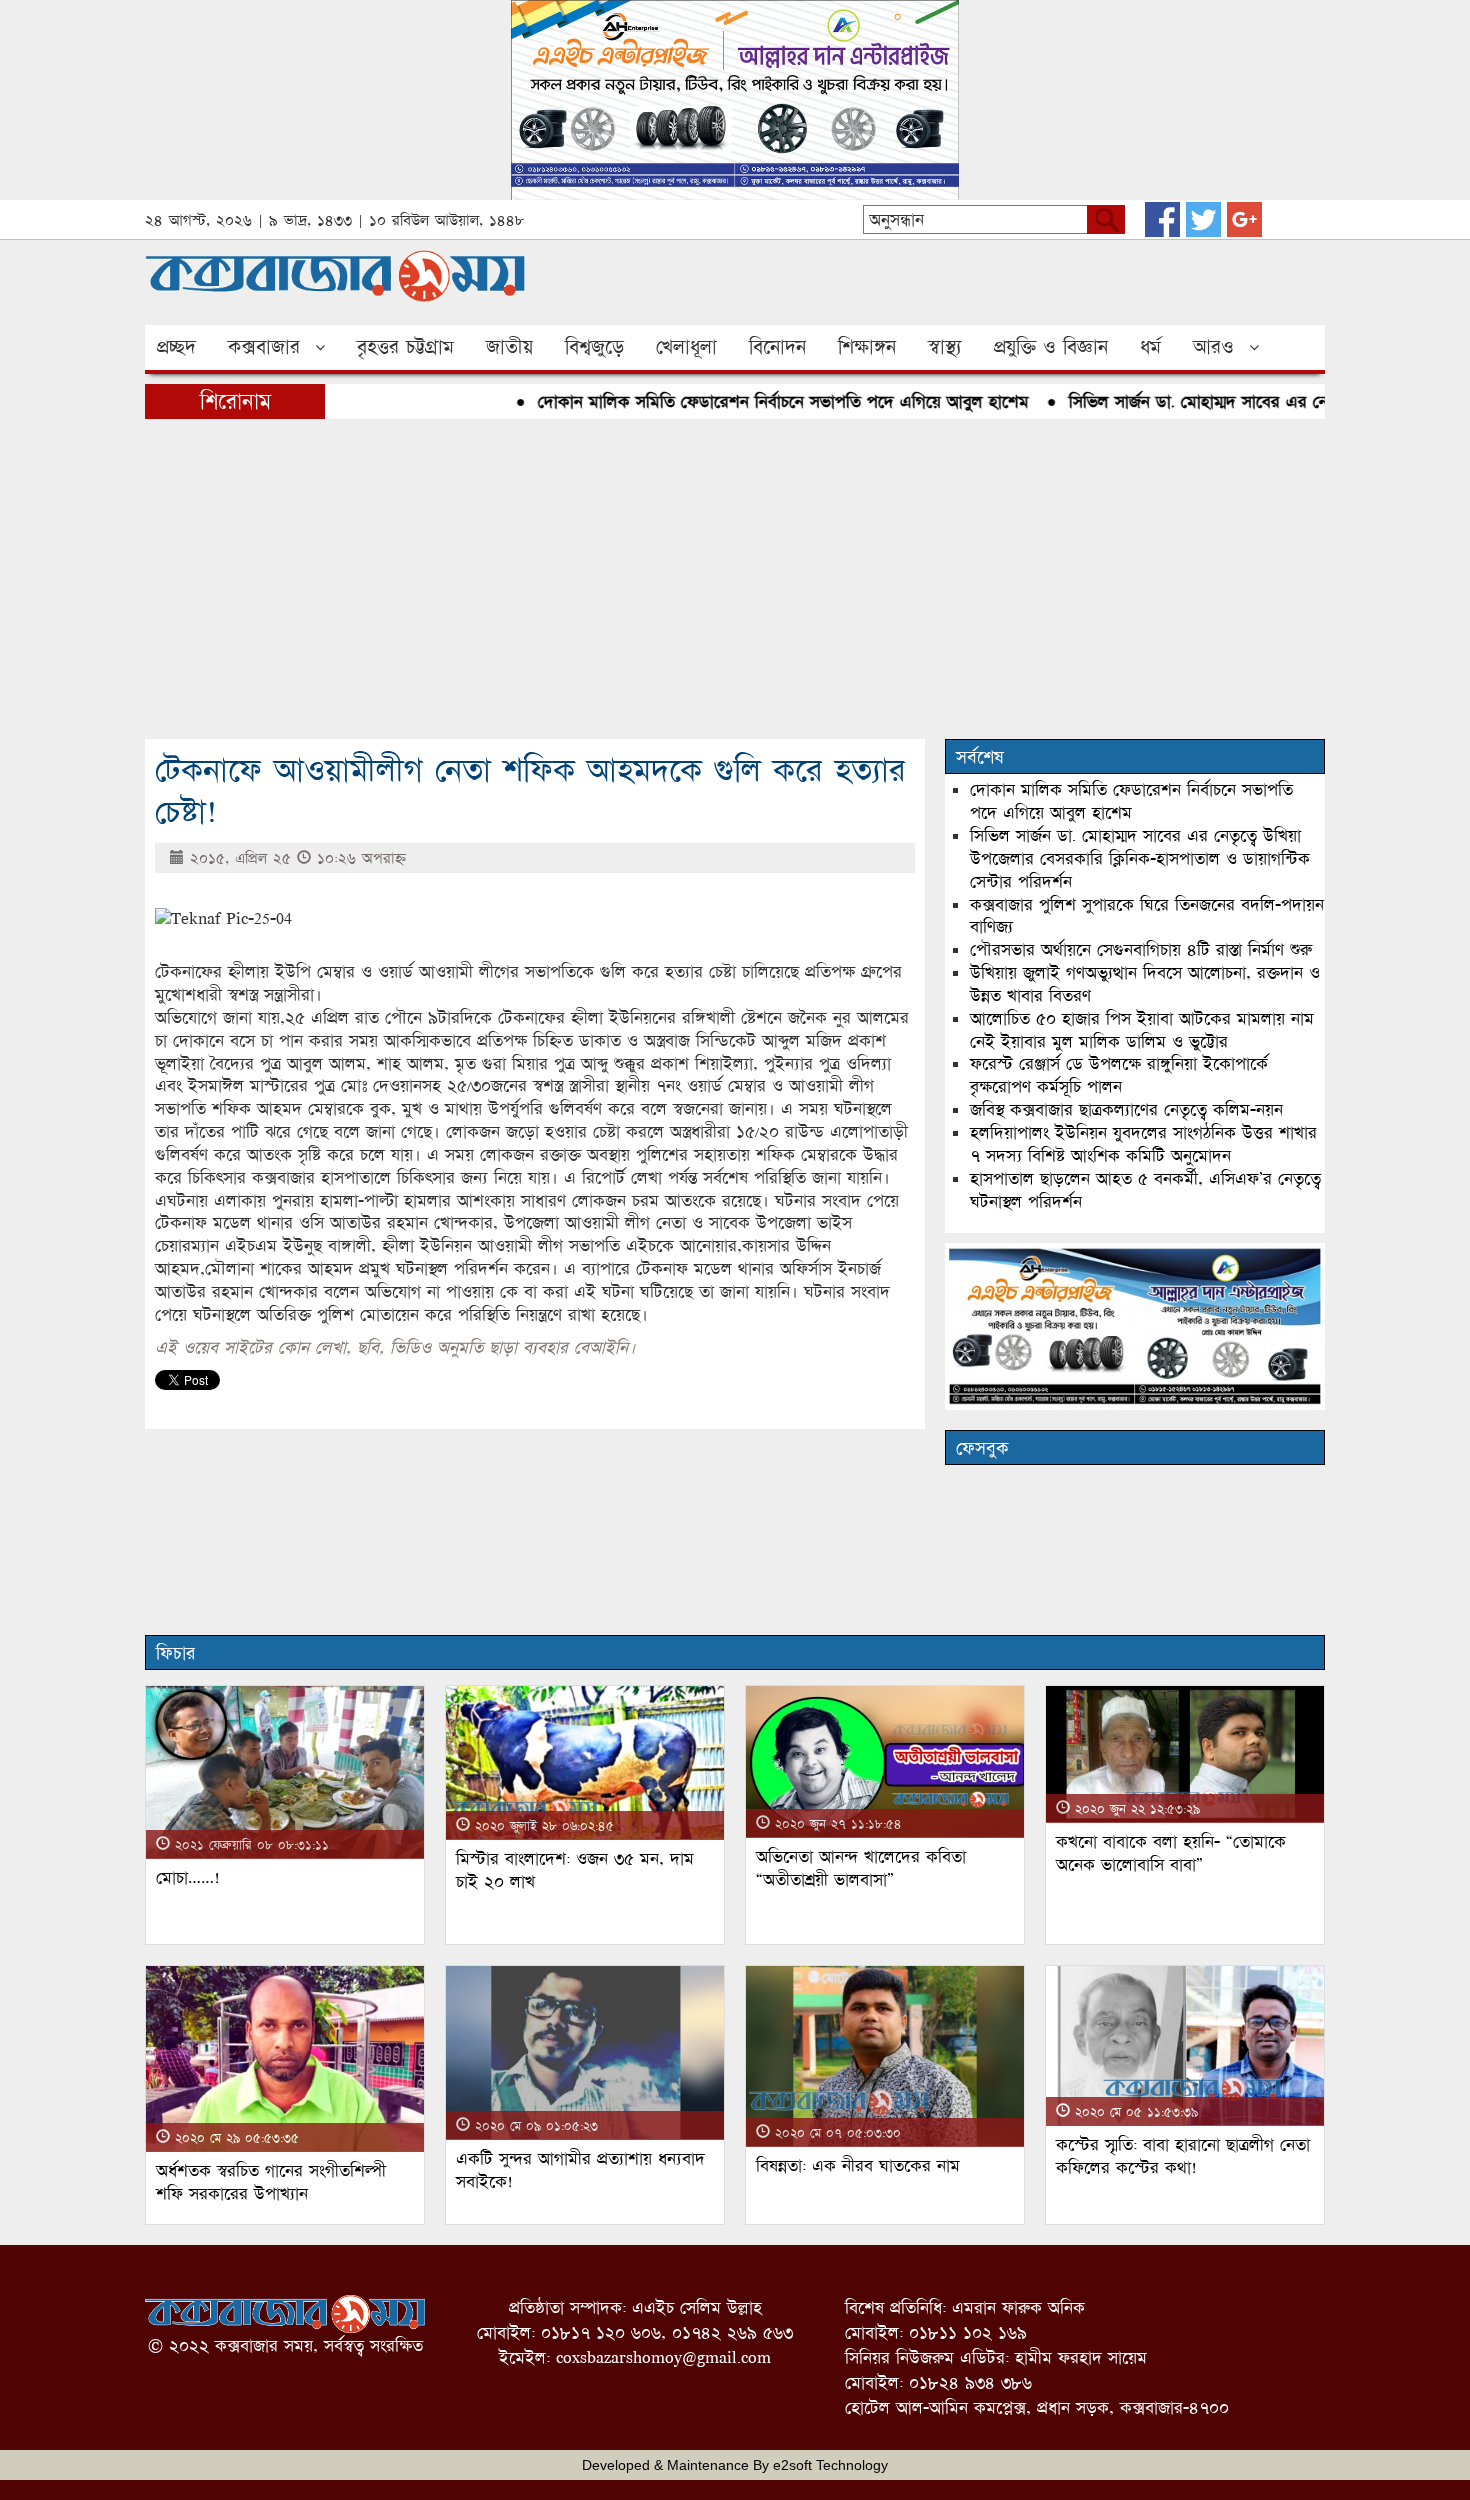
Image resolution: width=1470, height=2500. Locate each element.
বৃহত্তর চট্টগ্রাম (405, 347)
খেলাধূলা (686, 347)
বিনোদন (777, 347)
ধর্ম (1150, 347)
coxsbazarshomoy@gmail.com (663, 2357)
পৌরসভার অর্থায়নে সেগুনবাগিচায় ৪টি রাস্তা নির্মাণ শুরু (1141, 949)
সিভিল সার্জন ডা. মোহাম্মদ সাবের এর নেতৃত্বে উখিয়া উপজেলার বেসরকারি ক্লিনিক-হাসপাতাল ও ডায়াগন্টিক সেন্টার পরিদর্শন (1140, 858)
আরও (1213, 347)
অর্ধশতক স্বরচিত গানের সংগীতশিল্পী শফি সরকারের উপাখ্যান (271, 2182)
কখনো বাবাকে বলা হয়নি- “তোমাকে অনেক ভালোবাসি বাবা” (1171, 1853)
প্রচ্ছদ (176, 347)
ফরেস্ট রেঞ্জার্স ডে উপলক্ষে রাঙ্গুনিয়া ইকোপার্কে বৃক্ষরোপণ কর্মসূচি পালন (1119, 1075)
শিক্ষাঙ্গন (867, 347)
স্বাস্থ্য (945, 347)
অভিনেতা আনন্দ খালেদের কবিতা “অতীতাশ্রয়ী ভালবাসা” (861, 1868)
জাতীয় (509, 347)
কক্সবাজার (264, 347)
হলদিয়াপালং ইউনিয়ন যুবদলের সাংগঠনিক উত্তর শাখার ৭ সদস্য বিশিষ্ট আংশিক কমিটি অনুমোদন (1143, 1144)
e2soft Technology (830, 2465)
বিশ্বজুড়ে (594, 347)
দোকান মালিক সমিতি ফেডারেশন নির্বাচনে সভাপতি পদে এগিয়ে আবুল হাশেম (744, 401)
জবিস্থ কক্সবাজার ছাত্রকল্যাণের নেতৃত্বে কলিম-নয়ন (1126, 1109)
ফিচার (175, 1653)
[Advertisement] (735, 579)
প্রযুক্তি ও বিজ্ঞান (1051, 347)
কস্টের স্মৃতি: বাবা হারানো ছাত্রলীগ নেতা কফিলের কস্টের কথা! (1183, 2156)
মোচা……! (188, 1877)
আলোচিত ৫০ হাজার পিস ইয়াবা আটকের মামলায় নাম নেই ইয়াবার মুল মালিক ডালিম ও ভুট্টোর (1142, 1030)
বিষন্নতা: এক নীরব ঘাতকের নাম (858, 2165)
